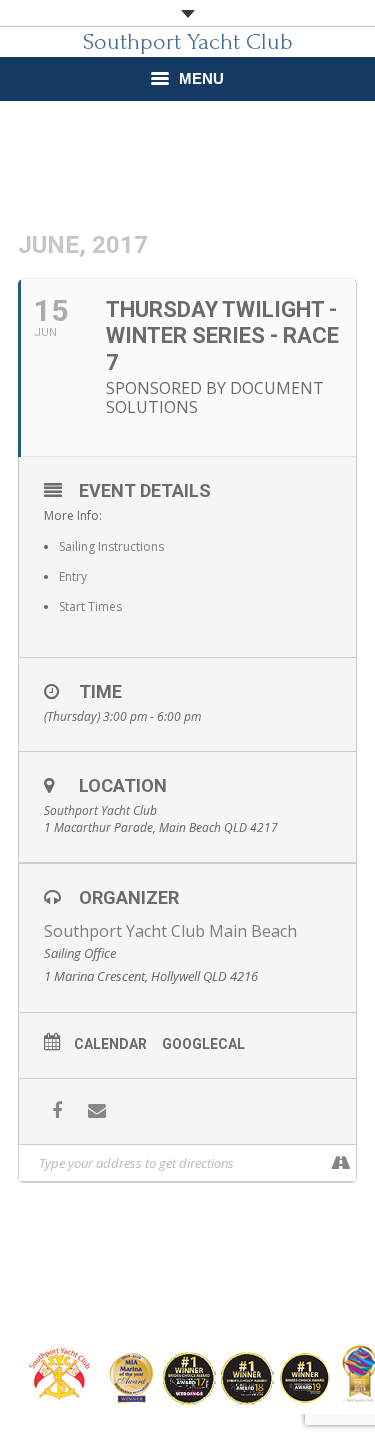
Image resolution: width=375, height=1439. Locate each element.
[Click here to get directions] (340, 1163)
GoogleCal (203, 1044)
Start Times (90, 606)
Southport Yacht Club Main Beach (170, 931)
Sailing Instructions (111, 546)
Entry (73, 576)
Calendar (110, 1044)
